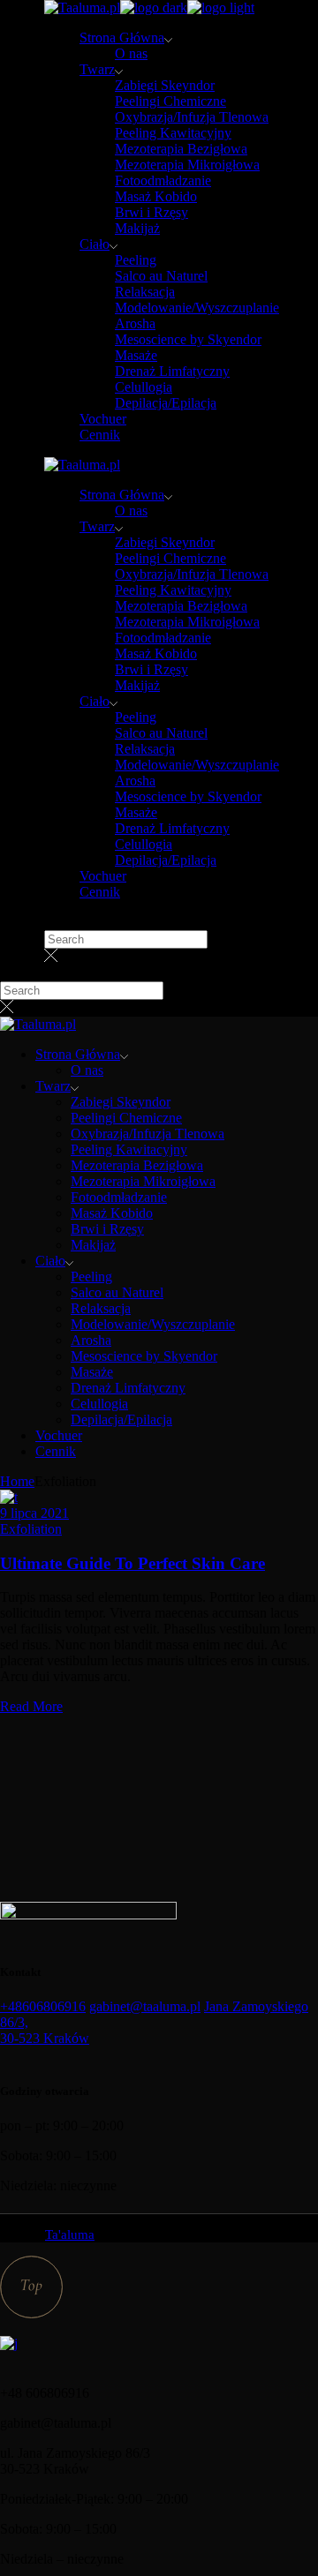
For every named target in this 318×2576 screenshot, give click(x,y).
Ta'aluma (70, 2234)
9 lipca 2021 (34, 1513)
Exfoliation (31, 1529)
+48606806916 (43, 2006)
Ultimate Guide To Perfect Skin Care (132, 1563)
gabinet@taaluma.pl (145, 2006)
